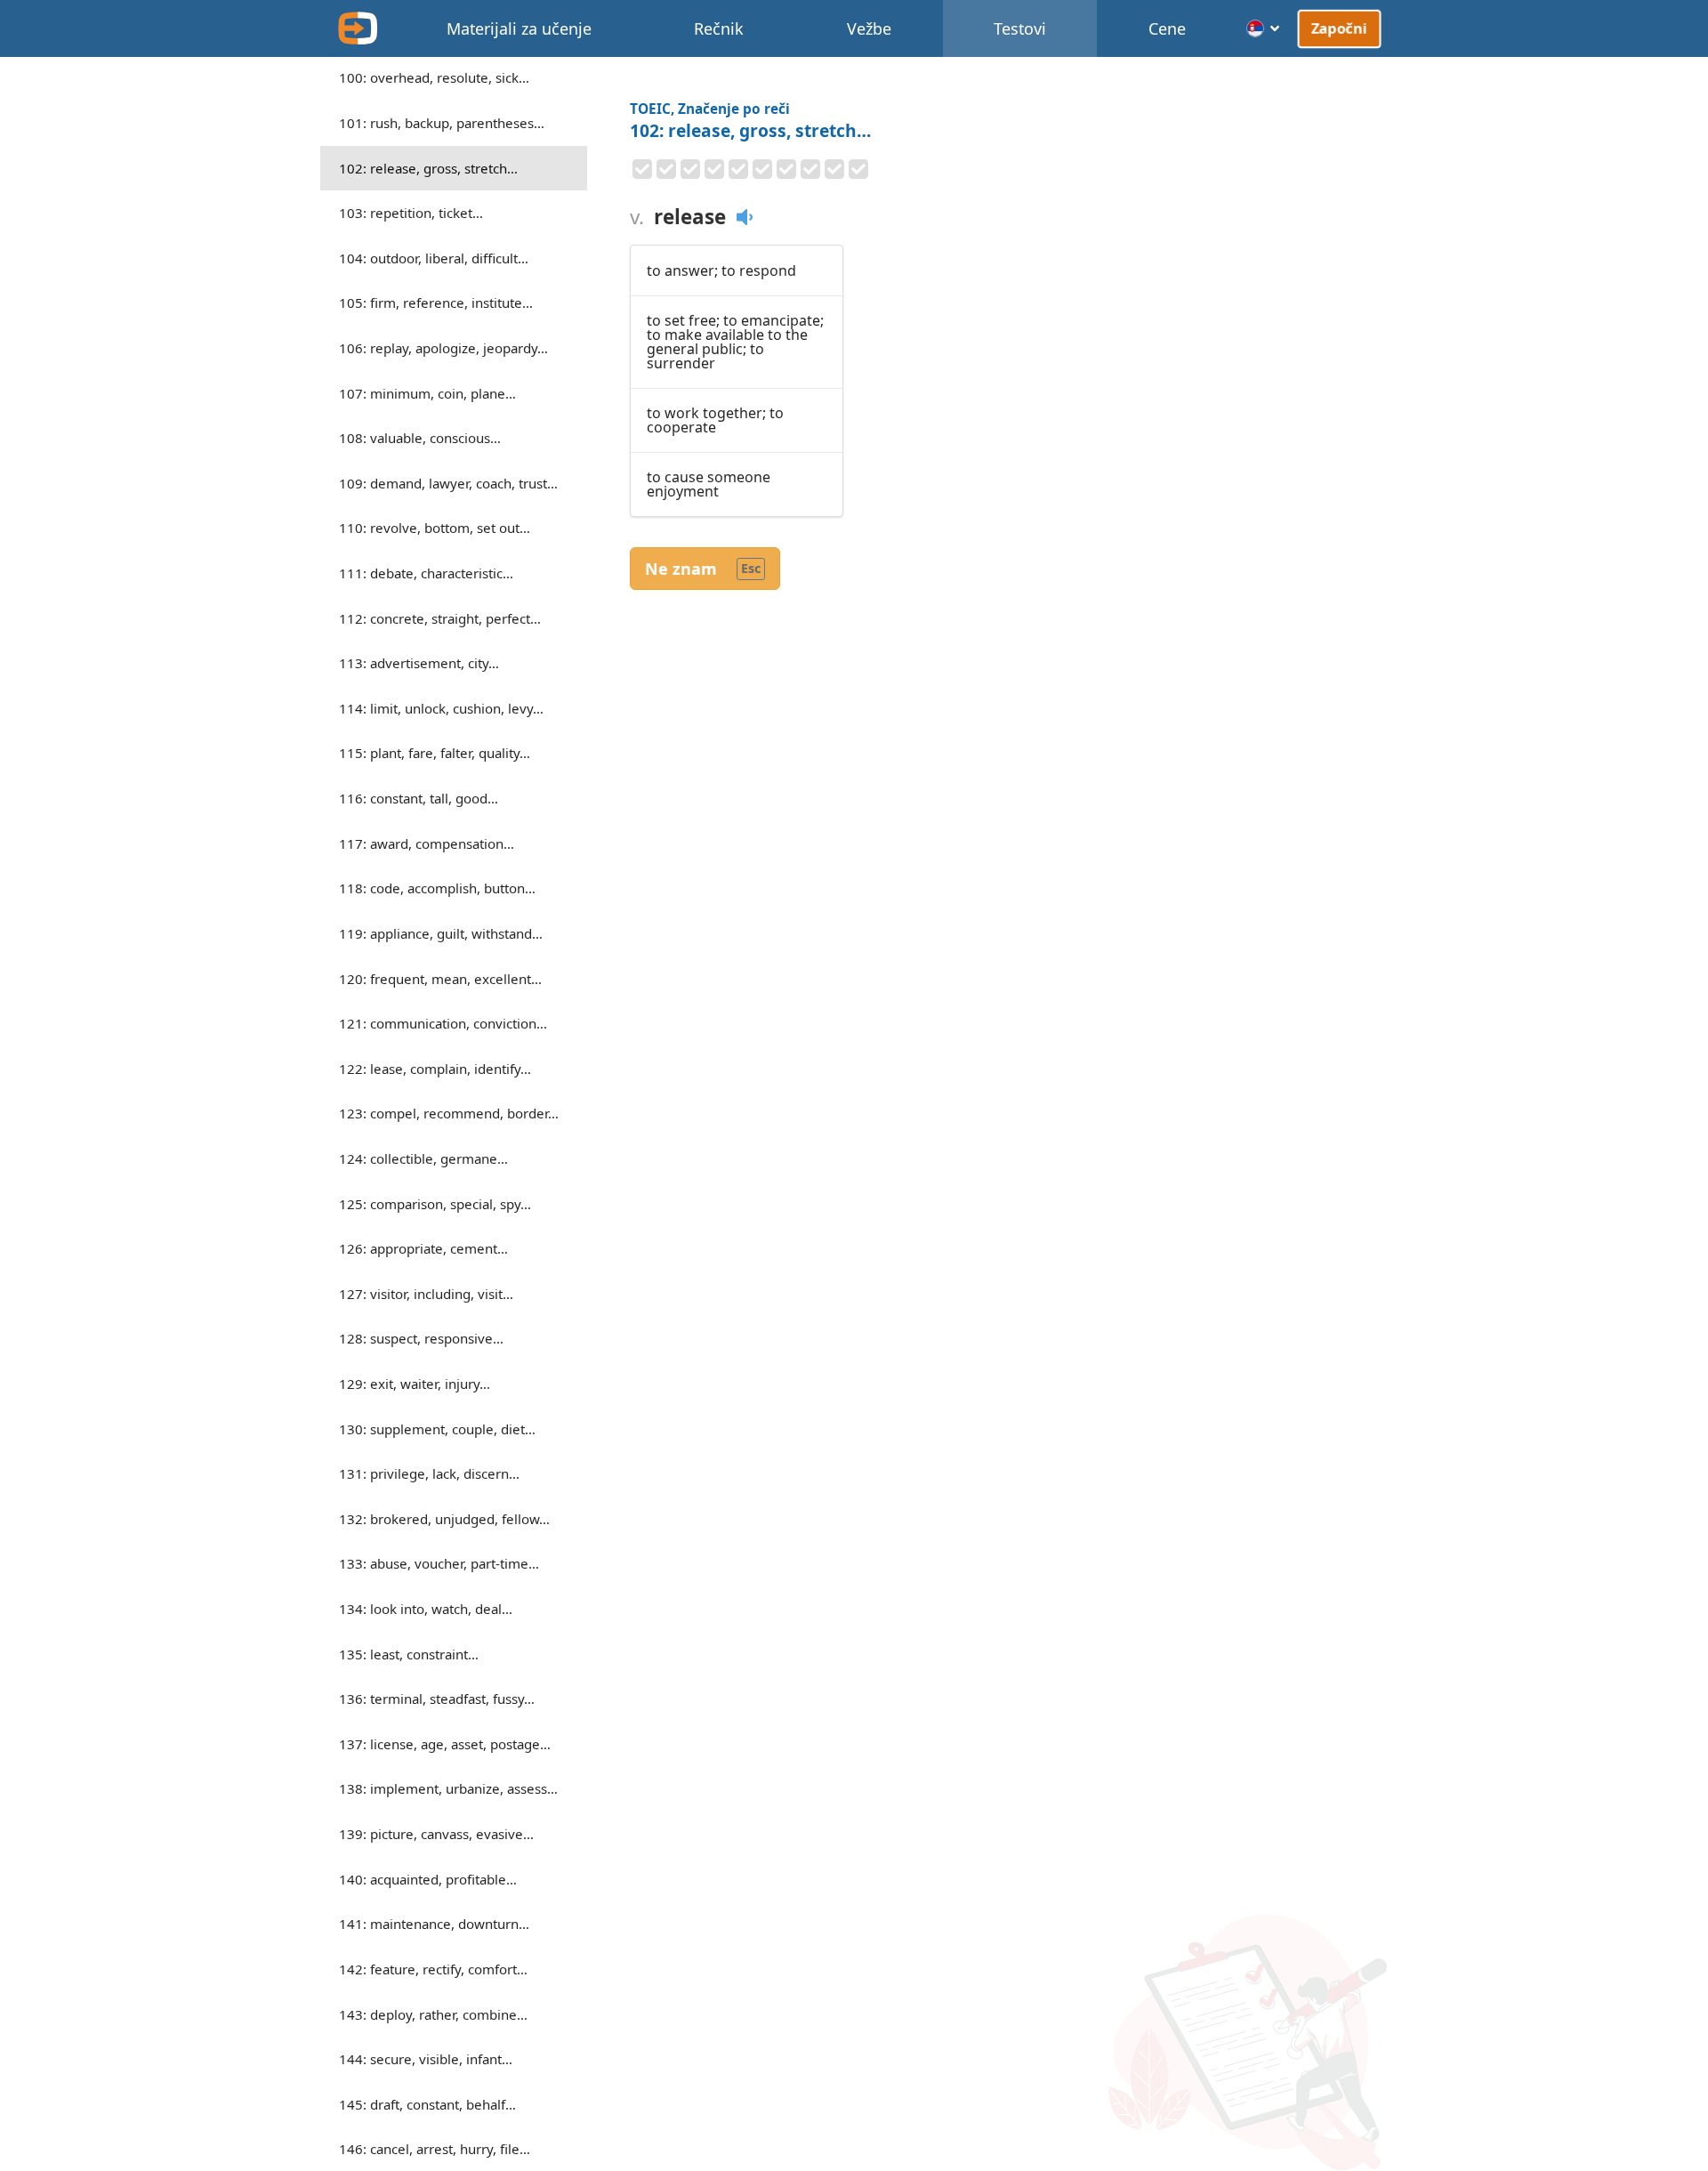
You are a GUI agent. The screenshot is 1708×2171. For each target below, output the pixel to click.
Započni (1339, 28)
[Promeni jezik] (1264, 28)
